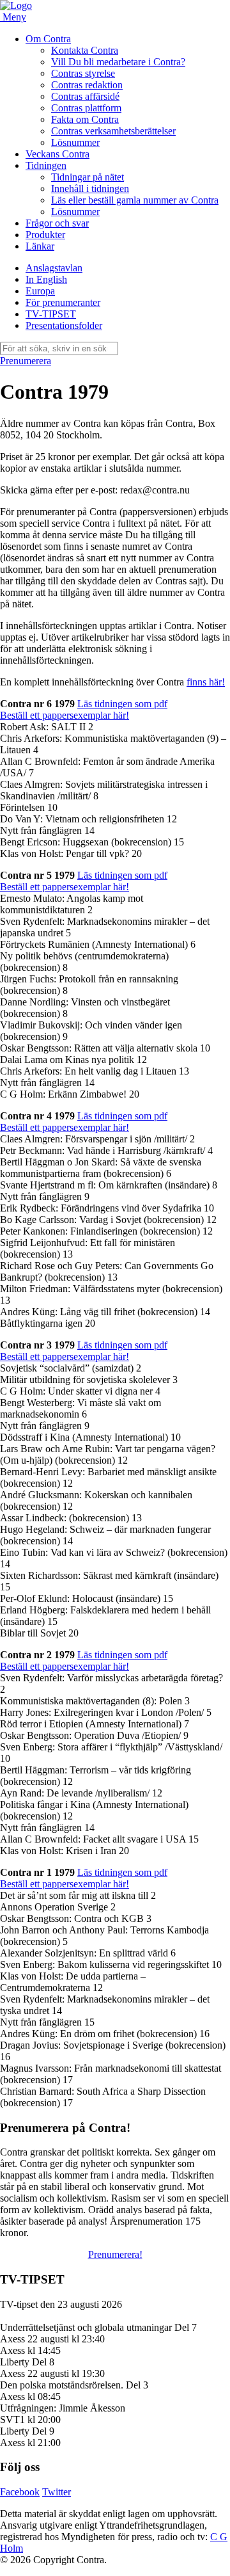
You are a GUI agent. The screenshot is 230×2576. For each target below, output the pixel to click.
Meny (14, 17)
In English (46, 279)
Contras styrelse (83, 73)
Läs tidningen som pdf (122, 704)
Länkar (40, 246)
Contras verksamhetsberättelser (113, 131)
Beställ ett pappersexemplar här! (65, 715)
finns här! (206, 682)
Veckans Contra (57, 154)
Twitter (57, 2492)
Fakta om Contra (85, 119)
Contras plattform (86, 108)
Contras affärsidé (85, 96)
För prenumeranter (63, 302)
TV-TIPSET (51, 314)
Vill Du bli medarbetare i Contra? (118, 62)
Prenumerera (26, 361)
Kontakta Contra (85, 50)
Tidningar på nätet (88, 177)
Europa (40, 291)
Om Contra (48, 39)
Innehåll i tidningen (90, 188)
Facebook (20, 2492)
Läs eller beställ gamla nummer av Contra (135, 200)
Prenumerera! (115, 2254)
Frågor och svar (57, 223)
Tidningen (46, 165)
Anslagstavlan (54, 268)
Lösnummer (75, 142)
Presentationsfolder (64, 325)
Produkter (45, 235)
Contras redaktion (87, 85)
